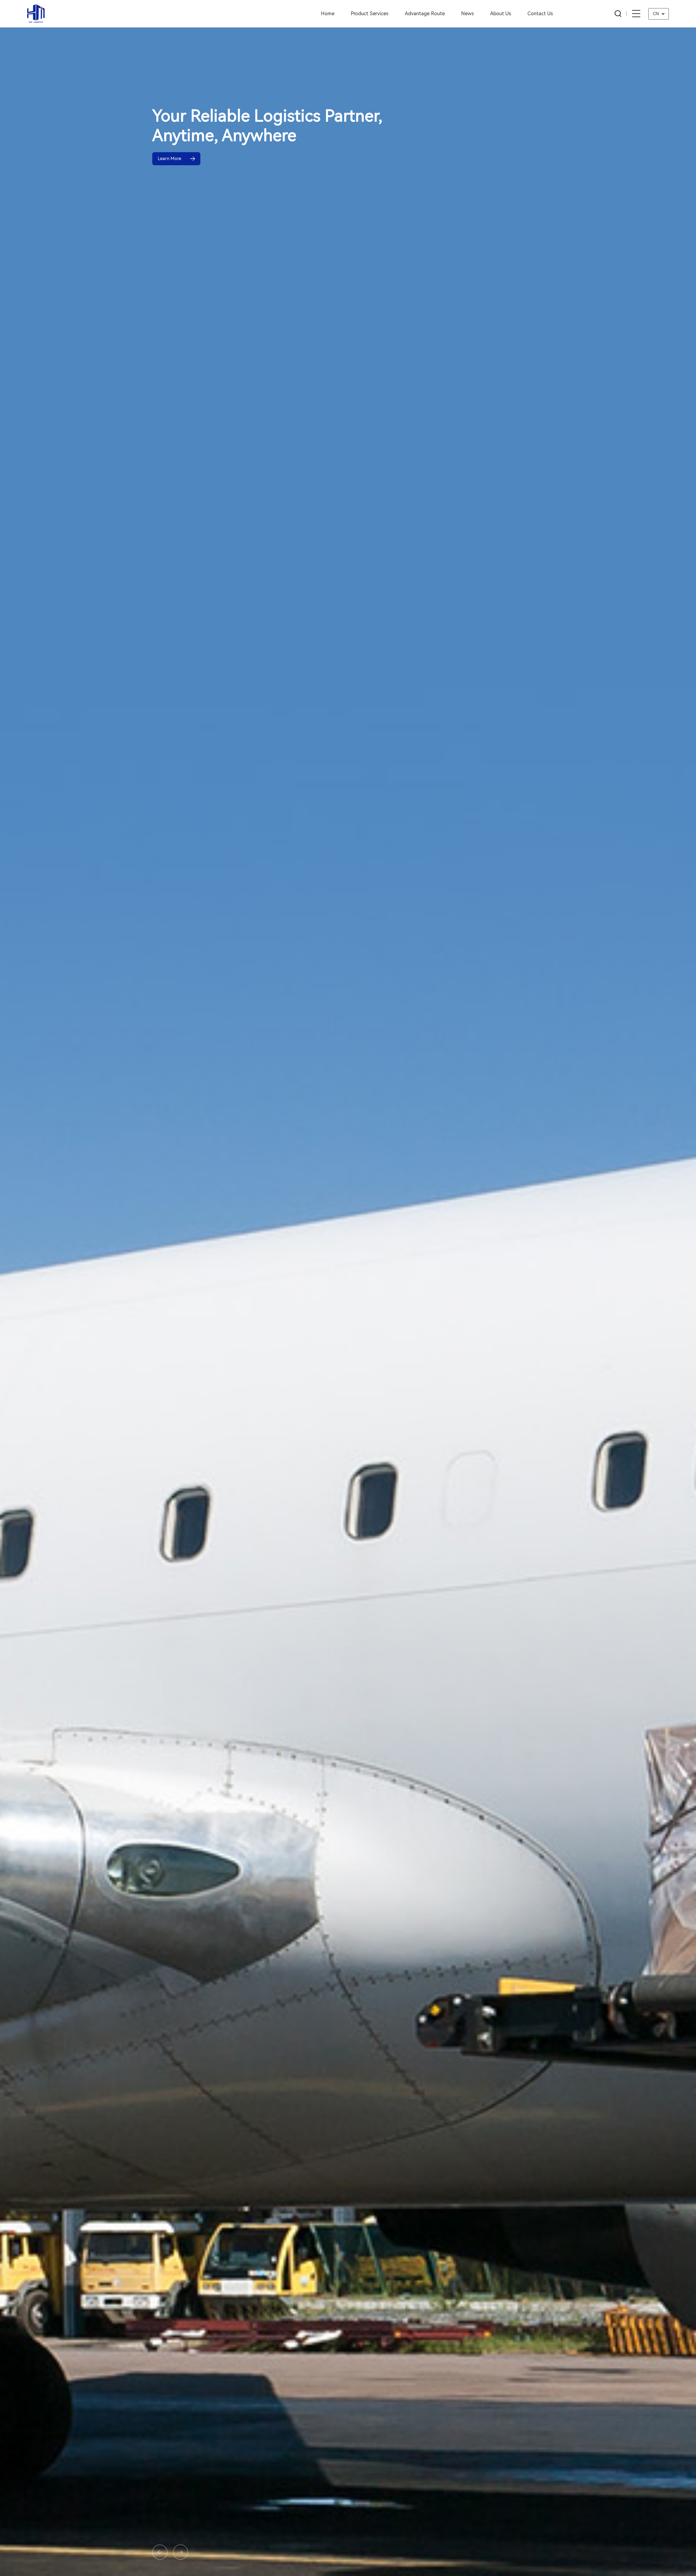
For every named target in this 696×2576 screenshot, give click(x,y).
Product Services (370, 13)
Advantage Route (425, 13)
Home (328, 13)
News (467, 13)
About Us (501, 13)
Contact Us (540, 13)
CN (656, 14)
